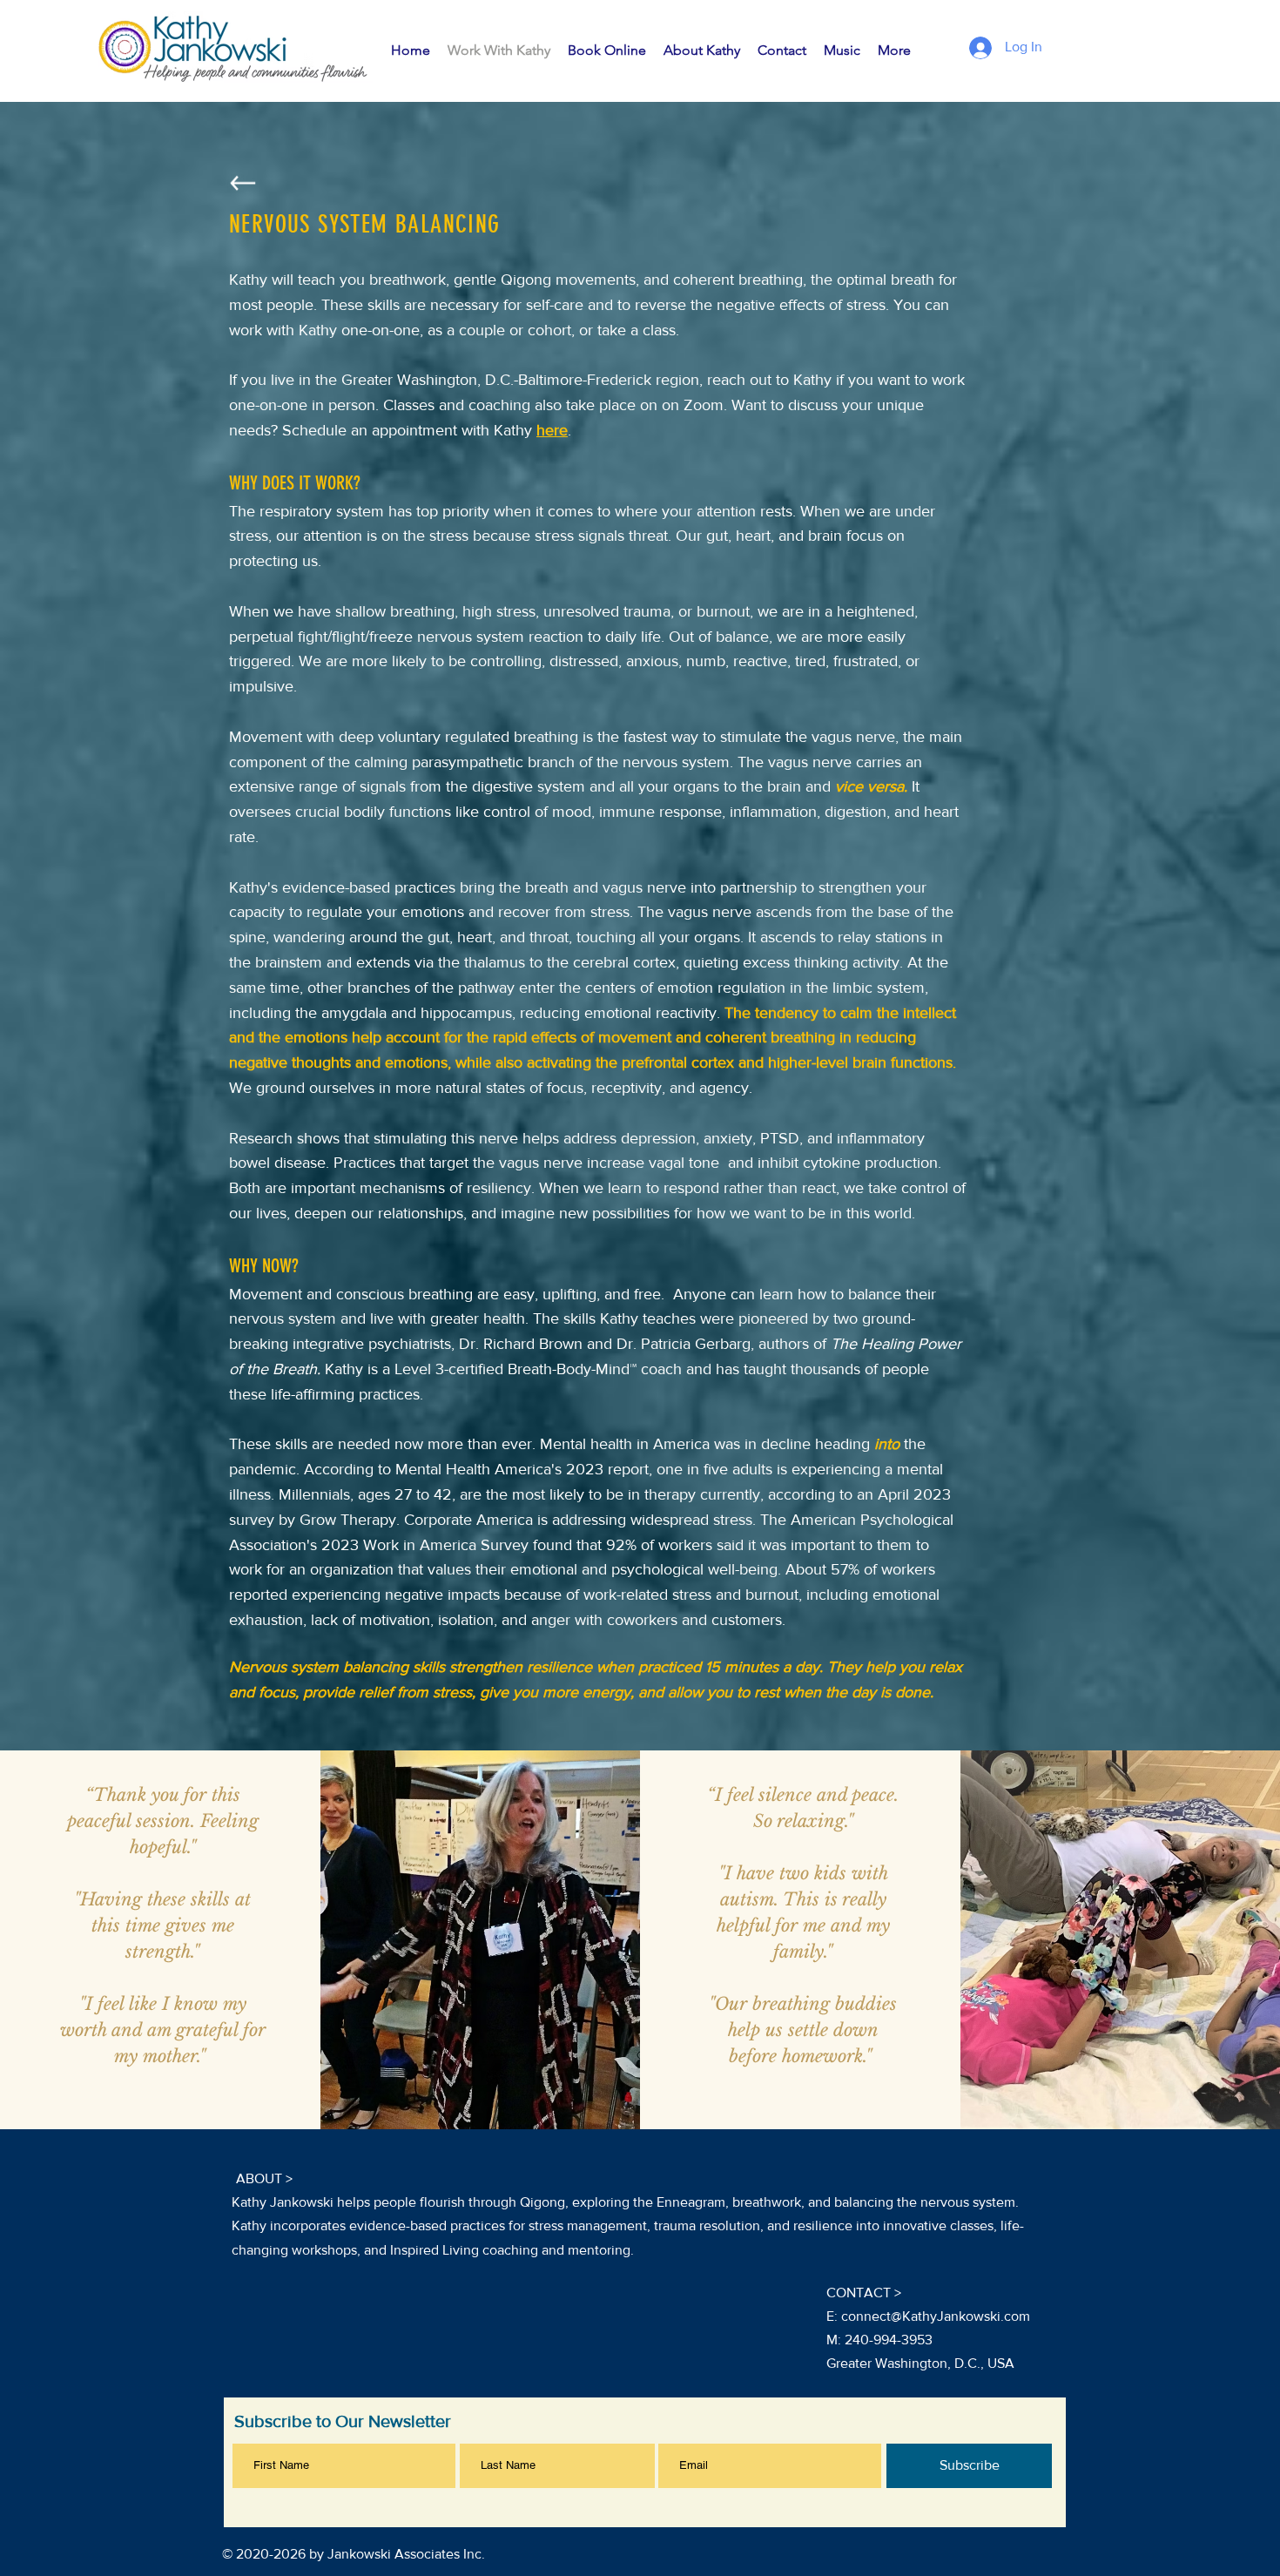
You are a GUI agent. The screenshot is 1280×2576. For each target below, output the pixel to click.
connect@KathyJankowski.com (936, 2316)
